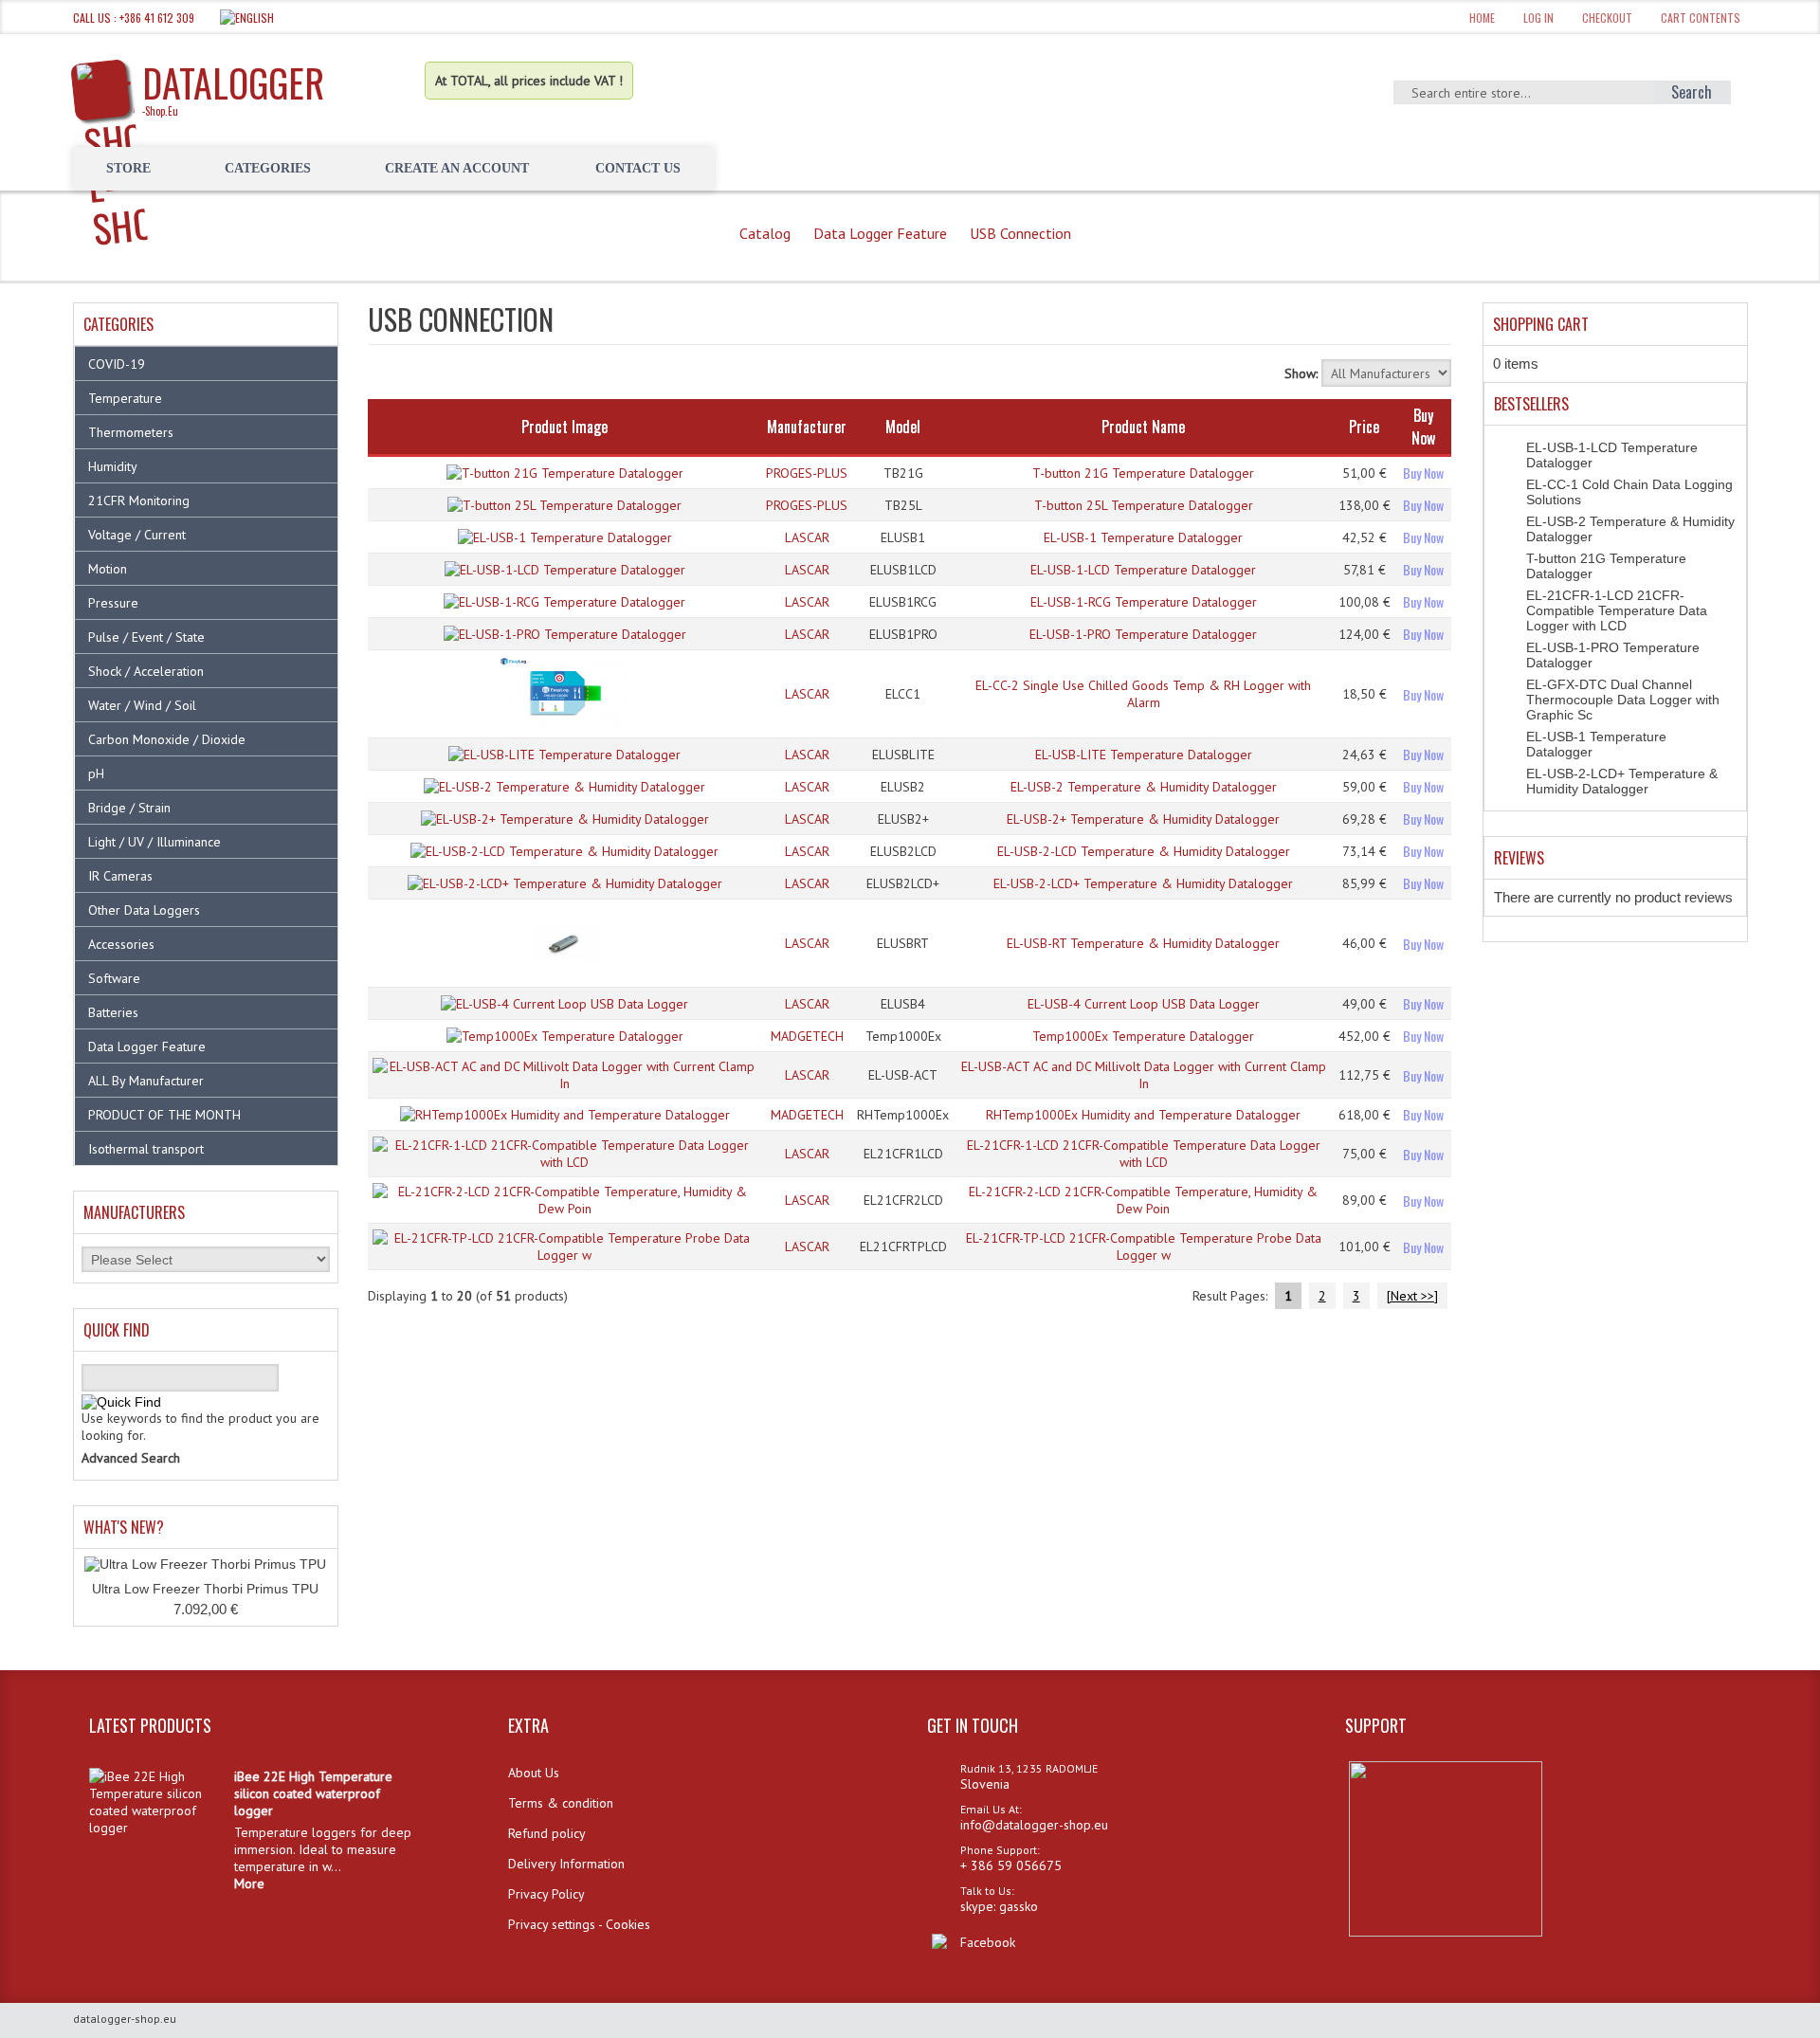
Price (1364, 427)
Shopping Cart (1541, 324)
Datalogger (233, 86)
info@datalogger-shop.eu (1034, 1825)
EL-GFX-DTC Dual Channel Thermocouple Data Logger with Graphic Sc (1623, 700)
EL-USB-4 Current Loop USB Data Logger (1144, 1004)
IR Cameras (120, 876)
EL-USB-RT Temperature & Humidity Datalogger (1143, 943)
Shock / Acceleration (146, 671)
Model (903, 427)
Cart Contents (1701, 18)
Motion (108, 569)
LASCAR (807, 537)
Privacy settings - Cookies (579, 1924)
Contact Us (638, 168)
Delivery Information (566, 1864)
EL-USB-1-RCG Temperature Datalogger (1144, 602)
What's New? (124, 1527)
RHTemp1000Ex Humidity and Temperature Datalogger (1143, 1115)
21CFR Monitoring (139, 500)
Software (114, 978)
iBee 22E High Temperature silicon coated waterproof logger (313, 1793)
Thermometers (131, 432)
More (249, 1883)
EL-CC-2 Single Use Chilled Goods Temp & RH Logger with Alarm (1143, 694)
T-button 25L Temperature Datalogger (1144, 505)
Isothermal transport (146, 1149)
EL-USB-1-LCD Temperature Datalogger (1143, 570)
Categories (268, 168)
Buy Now (1423, 473)
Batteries (113, 1012)
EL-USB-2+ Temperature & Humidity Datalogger (1143, 819)
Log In (1538, 18)
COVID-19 (117, 364)
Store (128, 168)
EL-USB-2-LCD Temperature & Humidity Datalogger (1144, 851)
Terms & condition (561, 1803)
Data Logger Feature (880, 233)
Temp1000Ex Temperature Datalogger (1143, 1036)
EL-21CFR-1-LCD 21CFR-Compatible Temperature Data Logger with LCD (1144, 1154)
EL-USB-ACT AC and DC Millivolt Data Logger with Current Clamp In (1144, 1075)
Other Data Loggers (144, 910)
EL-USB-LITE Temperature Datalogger (1144, 755)
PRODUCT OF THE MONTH (164, 1115)
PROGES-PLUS (807, 473)
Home (1482, 18)
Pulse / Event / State (146, 637)
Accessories (121, 944)
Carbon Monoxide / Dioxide (167, 739)
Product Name (1143, 427)
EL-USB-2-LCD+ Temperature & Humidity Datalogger (1143, 883)
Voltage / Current (137, 535)
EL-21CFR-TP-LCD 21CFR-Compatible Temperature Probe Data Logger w (1144, 1246)
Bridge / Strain (129, 808)
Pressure (113, 603)
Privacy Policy (546, 1894)
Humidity (113, 466)
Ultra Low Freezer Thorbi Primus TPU (205, 1589)
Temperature (125, 398)
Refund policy (547, 1833)
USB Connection (1020, 233)
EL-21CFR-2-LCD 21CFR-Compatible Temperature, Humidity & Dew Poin (1143, 1200)
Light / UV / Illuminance (155, 842)
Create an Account (457, 168)
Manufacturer (807, 427)
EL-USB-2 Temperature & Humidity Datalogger (1144, 787)
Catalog (765, 233)
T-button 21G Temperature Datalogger (1143, 473)
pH (96, 773)
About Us (534, 1773)
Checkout (1607, 18)
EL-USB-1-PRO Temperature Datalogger (1143, 634)
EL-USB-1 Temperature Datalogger (1143, 537)
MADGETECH (807, 1036)
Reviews (1519, 858)
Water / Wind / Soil (142, 705)
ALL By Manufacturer (146, 1081)
